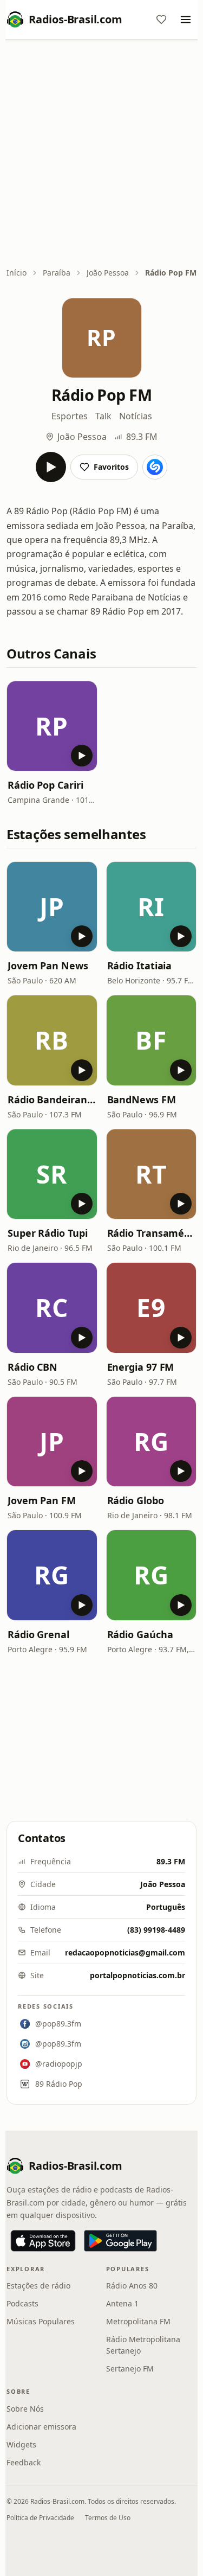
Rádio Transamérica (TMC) (152, 1233)
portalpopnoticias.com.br (137, 1975)
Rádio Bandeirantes (52, 1100)
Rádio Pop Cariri (45, 785)
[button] (52, 726)
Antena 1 (122, 2303)
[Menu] (186, 20)
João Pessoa (108, 273)
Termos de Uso (108, 2518)
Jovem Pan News (48, 966)
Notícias (136, 416)
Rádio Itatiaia (140, 966)
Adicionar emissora (41, 2427)
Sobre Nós (25, 2409)
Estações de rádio (38, 2286)
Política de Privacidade (40, 2518)
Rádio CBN (32, 1367)
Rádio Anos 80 (132, 2286)
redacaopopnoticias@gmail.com (125, 1952)
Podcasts (22, 2303)
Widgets (21, 2444)
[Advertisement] (101, 154)
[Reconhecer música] (155, 467)
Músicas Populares (41, 2321)
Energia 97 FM (141, 1367)
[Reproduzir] (51, 467)
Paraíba (57, 273)
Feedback (24, 2462)
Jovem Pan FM (42, 1500)
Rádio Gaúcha (140, 1634)
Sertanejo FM (130, 2369)
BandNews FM (142, 1100)
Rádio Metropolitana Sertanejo (143, 2345)
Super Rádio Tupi (48, 1233)
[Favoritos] (161, 20)
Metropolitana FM (138, 2321)
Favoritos (111, 467)
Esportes (70, 416)
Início (17, 273)
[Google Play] (120, 2241)
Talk (103, 416)
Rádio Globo (136, 1500)
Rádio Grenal (38, 1634)
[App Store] (43, 2241)
